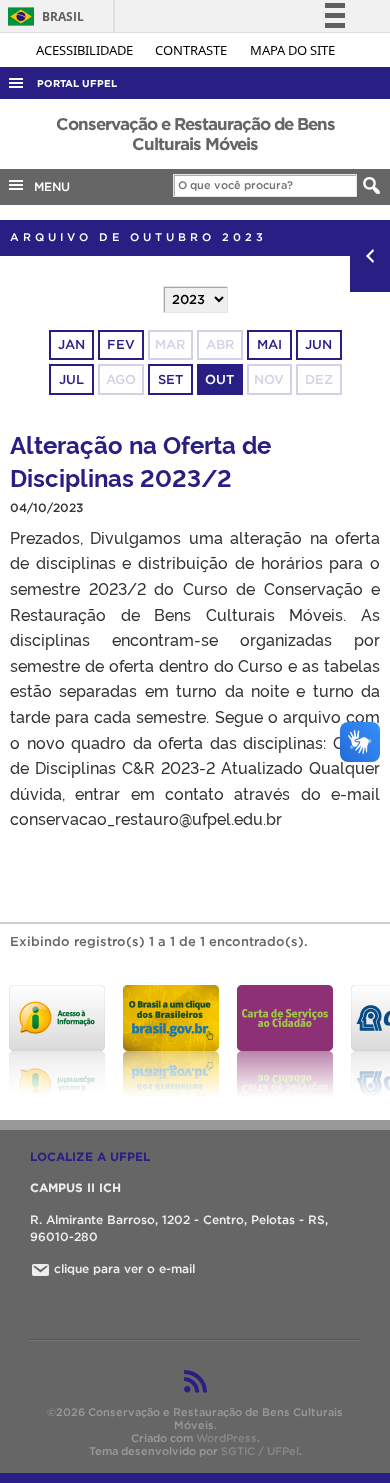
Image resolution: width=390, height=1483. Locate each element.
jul (71, 379)
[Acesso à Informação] (57, 1041)
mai (269, 344)
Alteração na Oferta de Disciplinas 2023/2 (140, 460)
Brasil (42, 16)
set (170, 379)
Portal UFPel (77, 83)
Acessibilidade (86, 50)
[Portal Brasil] (171, 1041)
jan (71, 344)
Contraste (192, 50)
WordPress (226, 1438)
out (219, 379)
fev (121, 344)
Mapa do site (292, 50)
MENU (48, 186)
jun (318, 344)
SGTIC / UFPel (260, 1451)
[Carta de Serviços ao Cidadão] (285, 1041)
